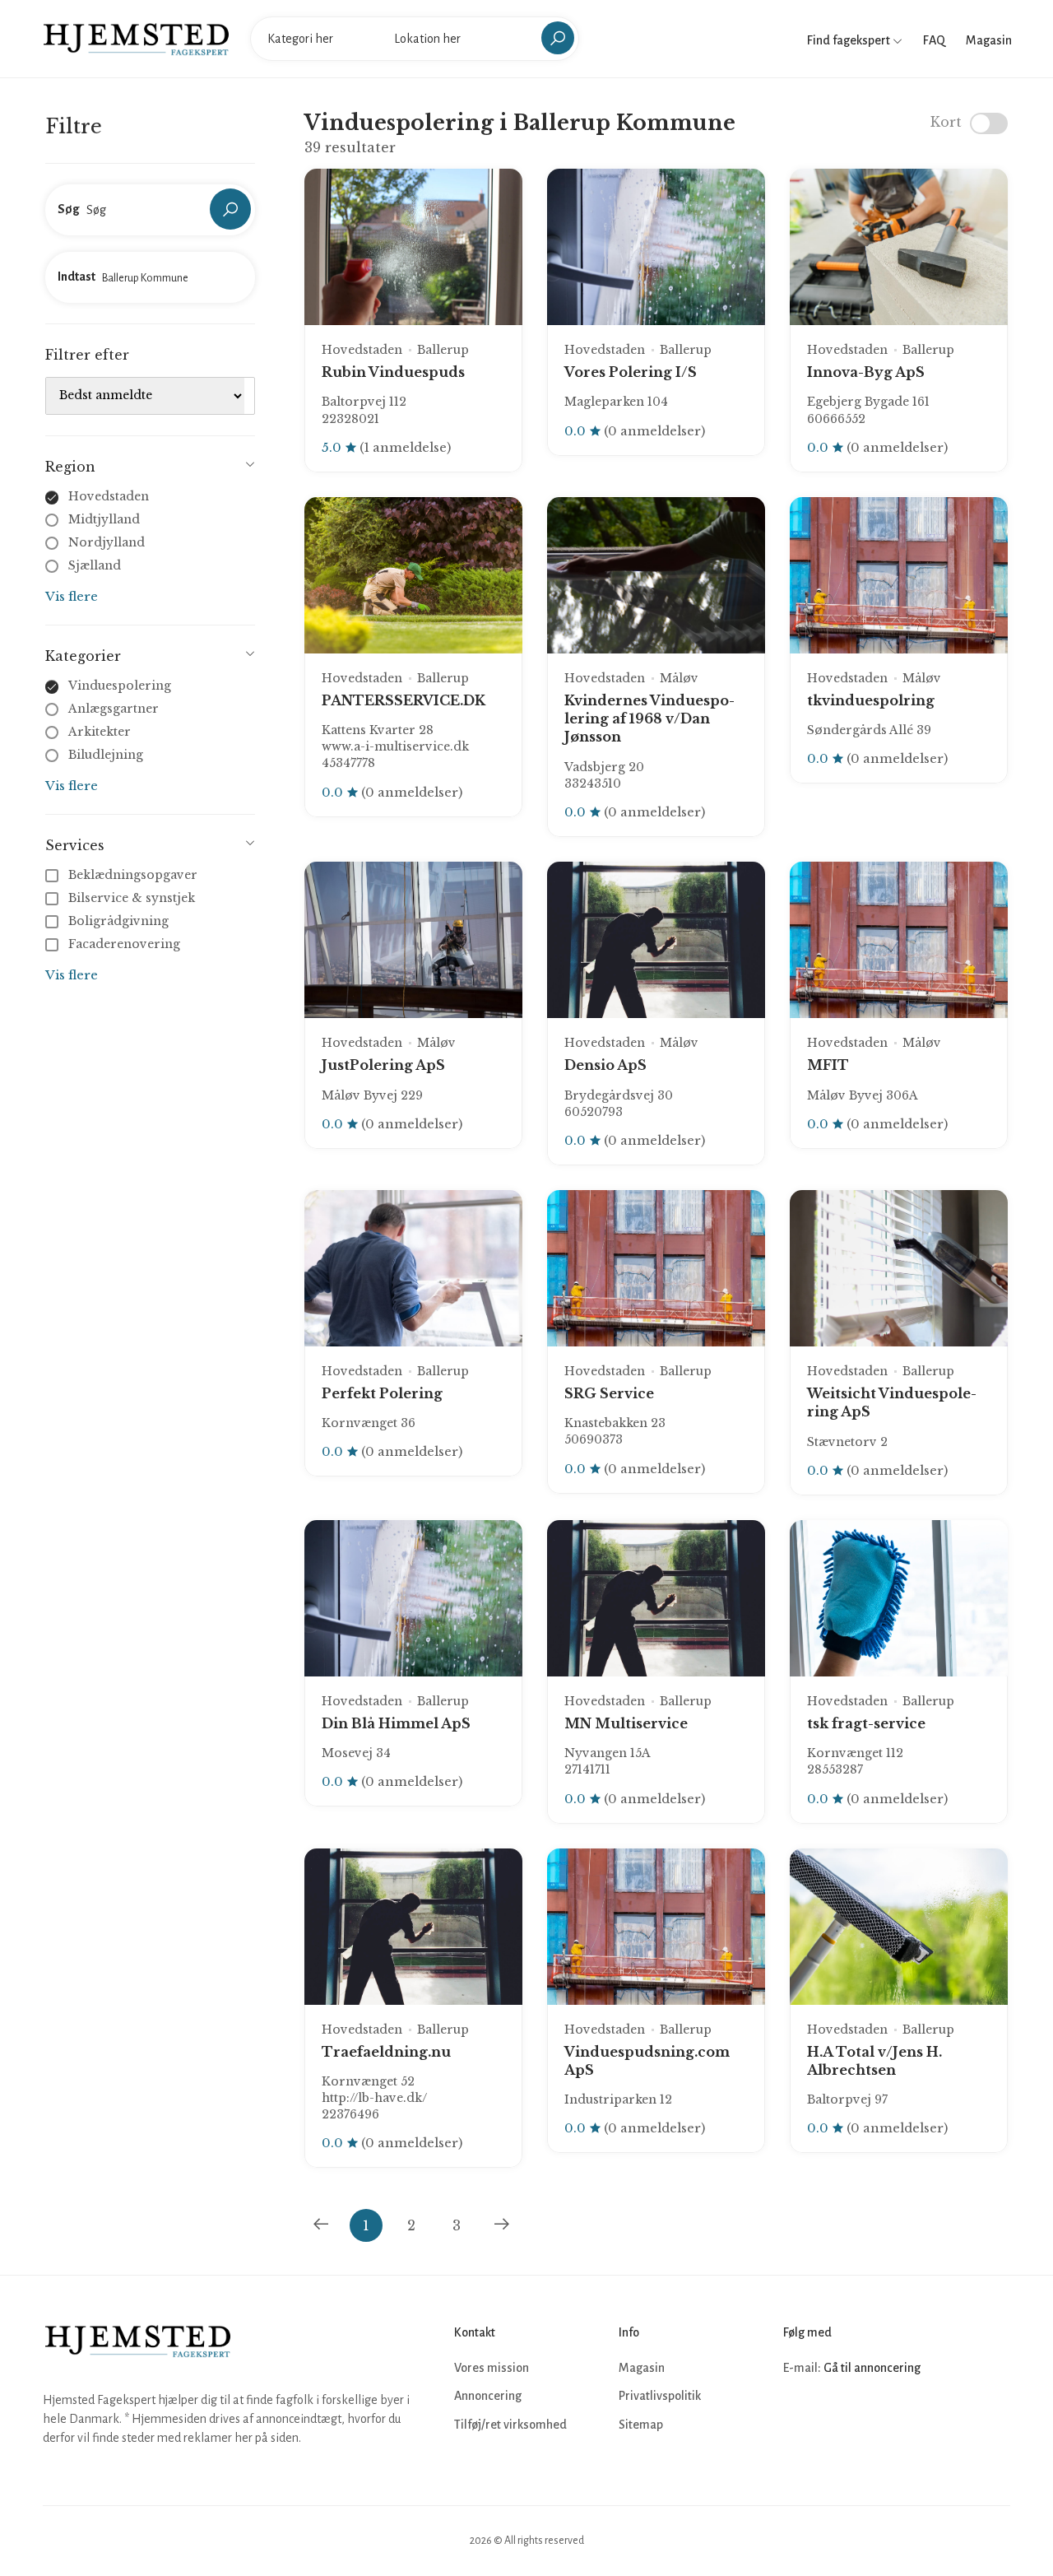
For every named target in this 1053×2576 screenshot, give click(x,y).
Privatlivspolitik (660, 2396)
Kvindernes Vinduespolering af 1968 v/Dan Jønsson (649, 719)
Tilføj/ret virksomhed (510, 2425)
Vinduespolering (120, 686)
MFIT (828, 1065)
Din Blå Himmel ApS (396, 1723)
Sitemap (641, 2425)
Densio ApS (605, 1065)
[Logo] (136, 38)
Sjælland (95, 565)
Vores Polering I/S (631, 372)
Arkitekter (100, 732)
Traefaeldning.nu (386, 2052)
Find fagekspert (850, 40)
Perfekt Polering (382, 1393)
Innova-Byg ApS (866, 372)
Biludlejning (106, 755)
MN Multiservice (626, 1723)
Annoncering (488, 2396)
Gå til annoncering (872, 2368)
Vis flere (72, 596)
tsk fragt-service (866, 1723)
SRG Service (609, 1393)
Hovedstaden (109, 496)
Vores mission (492, 2368)
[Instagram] (834, 2417)
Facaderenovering (124, 944)
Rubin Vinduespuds (393, 372)
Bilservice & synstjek (132, 898)
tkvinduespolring (871, 700)
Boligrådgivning (118, 921)
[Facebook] (798, 2417)
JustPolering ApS (383, 1065)
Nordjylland (107, 542)
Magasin (989, 40)
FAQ (934, 40)
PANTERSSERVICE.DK (404, 700)
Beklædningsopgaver (133, 875)
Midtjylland (104, 519)
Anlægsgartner (114, 709)
